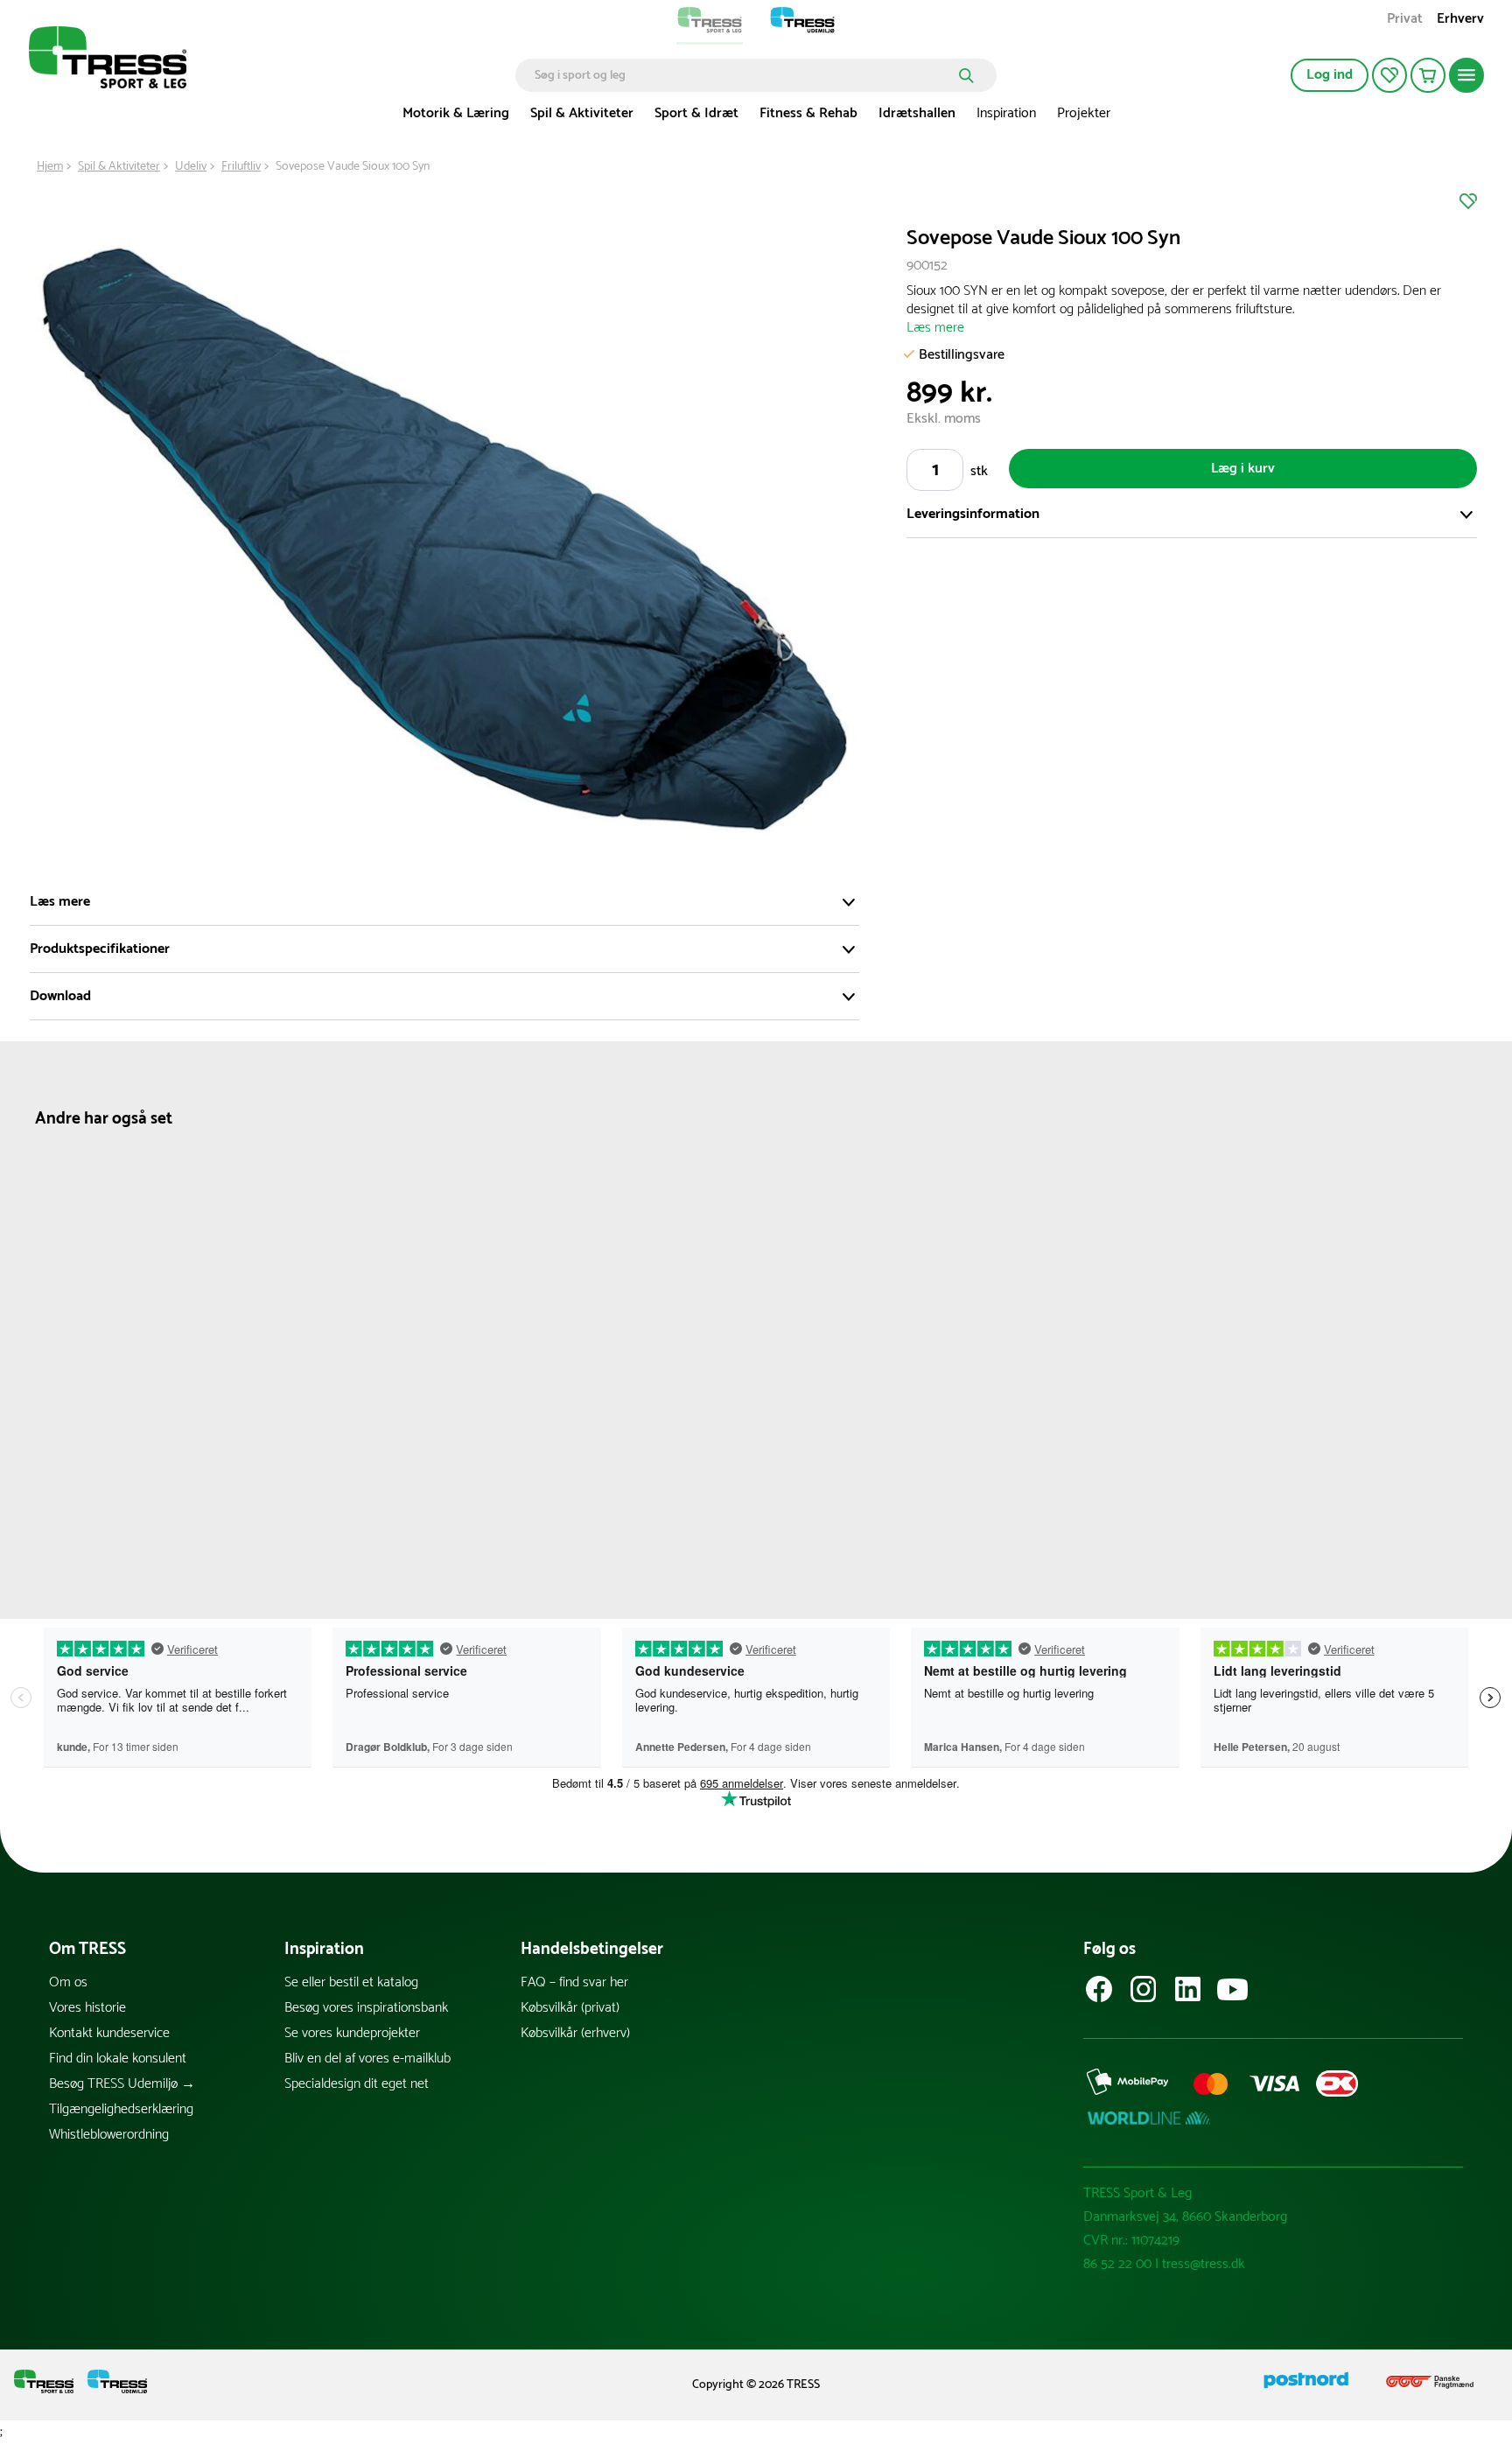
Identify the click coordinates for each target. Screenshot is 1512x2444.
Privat (1405, 21)
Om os (68, 1982)
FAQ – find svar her (574, 1982)
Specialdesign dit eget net (357, 2084)
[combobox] (743, 75)
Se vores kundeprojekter (352, 2033)
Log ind (1330, 75)
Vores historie (87, 2008)
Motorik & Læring (456, 113)
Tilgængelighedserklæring (121, 2109)
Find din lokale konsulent (118, 2059)
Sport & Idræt (696, 113)
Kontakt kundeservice (109, 2033)
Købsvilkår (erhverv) (575, 2033)
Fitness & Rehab (808, 113)
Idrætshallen (917, 113)
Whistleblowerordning (109, 2135)
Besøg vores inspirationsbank (366, 2008)
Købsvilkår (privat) (570, 2008)
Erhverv (1460, 21)
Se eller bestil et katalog (351, 1982)
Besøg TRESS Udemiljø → (122, 2084)
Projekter (1084, 113)
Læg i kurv (1243, 469)
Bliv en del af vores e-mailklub (367, 2059)
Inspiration (1006, 113)
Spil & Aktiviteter (582, 113)
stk (979, 471)
